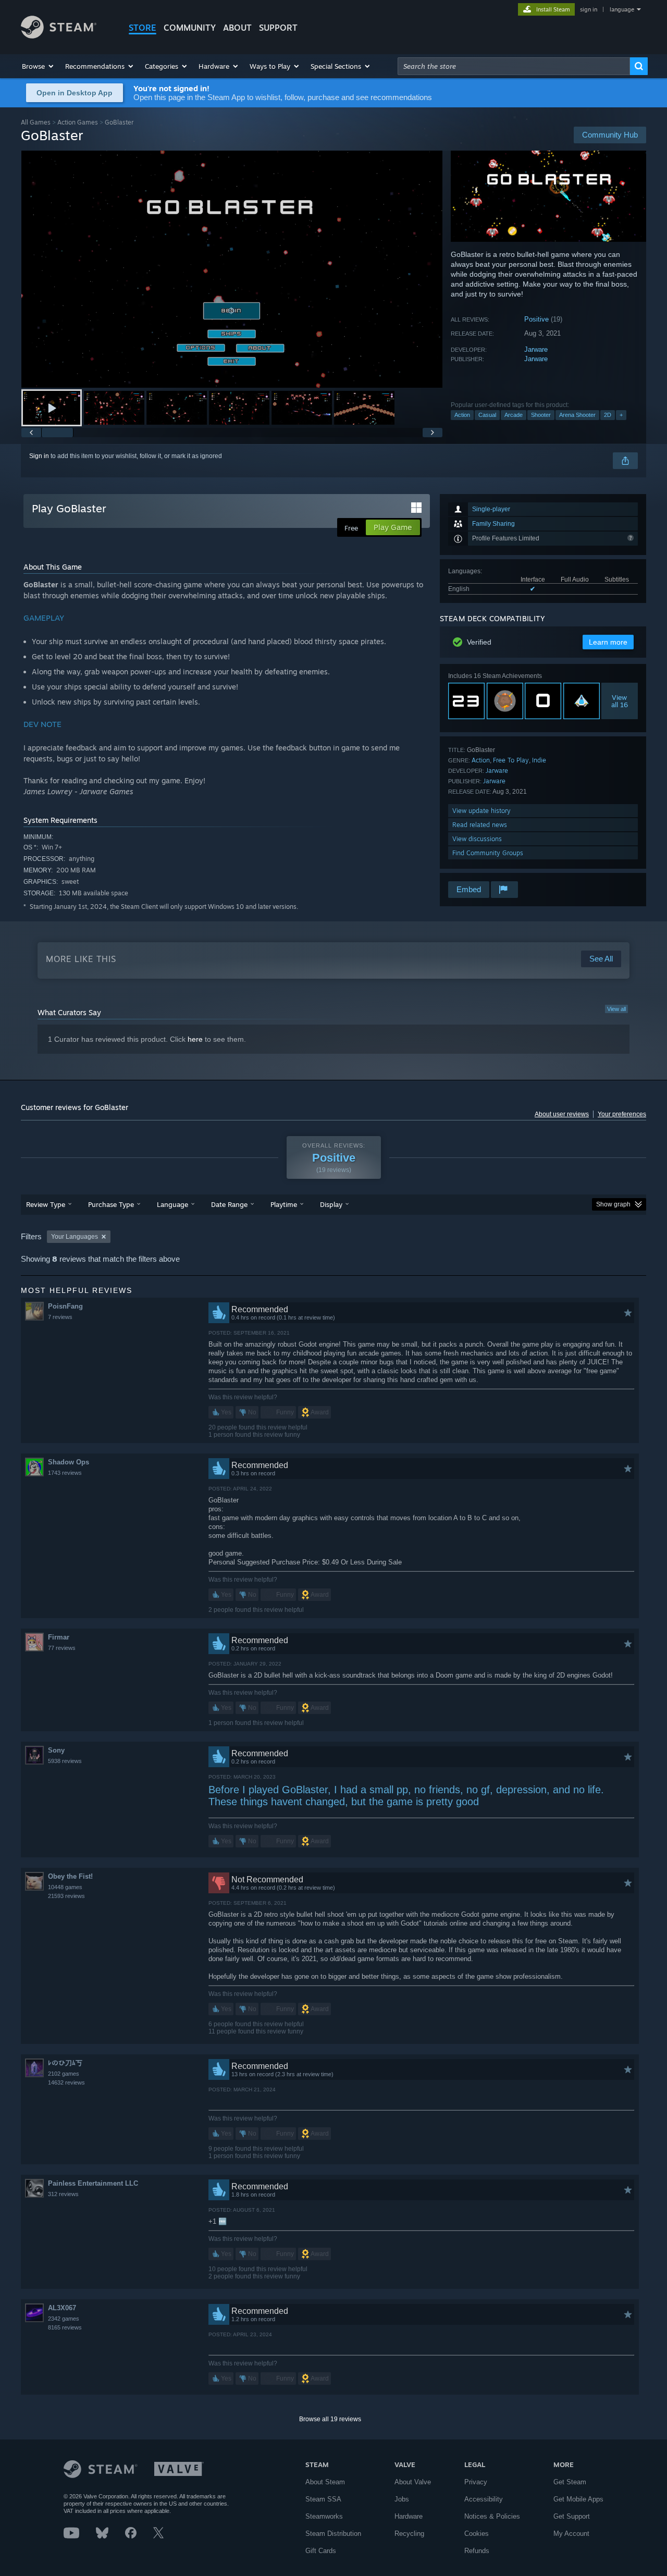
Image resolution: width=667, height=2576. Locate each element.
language (622, 9)
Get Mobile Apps (578, 2499)
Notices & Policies (492, 2516)
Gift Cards (321, 2551)
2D (608, 415)
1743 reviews (65, 1473)
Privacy (476, 2482)
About (237, 28)
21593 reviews (66, 1896)
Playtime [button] (284, 1204)
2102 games (64, 2074)
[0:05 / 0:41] (232, 269)
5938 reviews (65, 1761)
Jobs (402, 2499)
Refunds (477, 2551)
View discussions (477, 839)
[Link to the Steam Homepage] (59, 36)
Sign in (39, 456)
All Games (36, 122)
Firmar (59, 1637)
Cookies (477, 2534)
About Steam (325, 2482)
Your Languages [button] (75, 1237)
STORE (143, 28)
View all (616, 1009)
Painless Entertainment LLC (93, 2183)
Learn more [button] (608, 642)
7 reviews (60, 1317)
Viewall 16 (620, 701)
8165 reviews (65, 2327)
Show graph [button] (613, 1204)
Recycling (409, 2534)
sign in (589, 9)
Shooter (541, 415)
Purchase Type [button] (111, 1204)
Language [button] (172, 1204)
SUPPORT (278, 28)
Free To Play (511, 760)
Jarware (536, 349)
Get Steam (570, 2482)
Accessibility (484, 2499)
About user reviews (562, 1114)
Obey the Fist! (70, 1876)
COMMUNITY (190, 28)
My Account (571, 2534)
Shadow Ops (69, 1462)
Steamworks (324, 2516)
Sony (56, 1750)
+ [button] (621, 415)
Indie (539, 760)
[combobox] (514, 66)
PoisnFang (65, 1306)
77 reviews (62, 1648)
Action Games (78, 122)
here (195, 1039)
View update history (481, 811)
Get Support (572, 2516)
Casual (487, 415)
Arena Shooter (577, 415)
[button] (38, 66)
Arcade (514, 415)
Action (462, 415)
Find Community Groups (488, 853)
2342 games (64, 2319)
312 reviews (63, 2194)
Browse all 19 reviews (330, 2419)
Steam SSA (323, 2499)
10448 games (65, 1887)
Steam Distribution (333, 2534)
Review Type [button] (46, 1204)
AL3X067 (62, 2308)
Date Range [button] (229, 1204)
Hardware (409, 2516)
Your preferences (622, 1114)
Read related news (480, 825)
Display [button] (331, 1204)
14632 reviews (66, 2082)
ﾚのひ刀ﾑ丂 (65, 2063)
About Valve (413, 2482)
